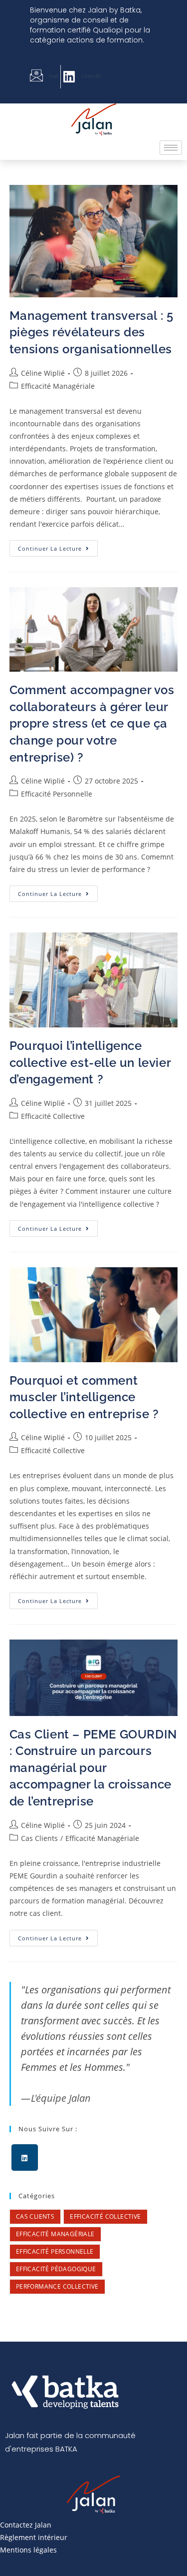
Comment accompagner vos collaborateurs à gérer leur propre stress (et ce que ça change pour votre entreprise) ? (92, 723)
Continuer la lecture (58, 546)
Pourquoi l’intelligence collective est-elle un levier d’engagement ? (90, 1062)
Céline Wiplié (43, 373)
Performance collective (57, 2286)
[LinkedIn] (25, 2157)
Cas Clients (39, 1838)
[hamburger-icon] (171, 148)
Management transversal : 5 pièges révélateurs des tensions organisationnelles (92, 332)
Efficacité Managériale (58, 386)
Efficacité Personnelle (57, 794)
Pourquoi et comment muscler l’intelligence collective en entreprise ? (88, 1397)
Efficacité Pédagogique (56, 2269)
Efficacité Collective (53, 1116)
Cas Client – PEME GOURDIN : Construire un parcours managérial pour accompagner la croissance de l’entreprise (93, 1768)
